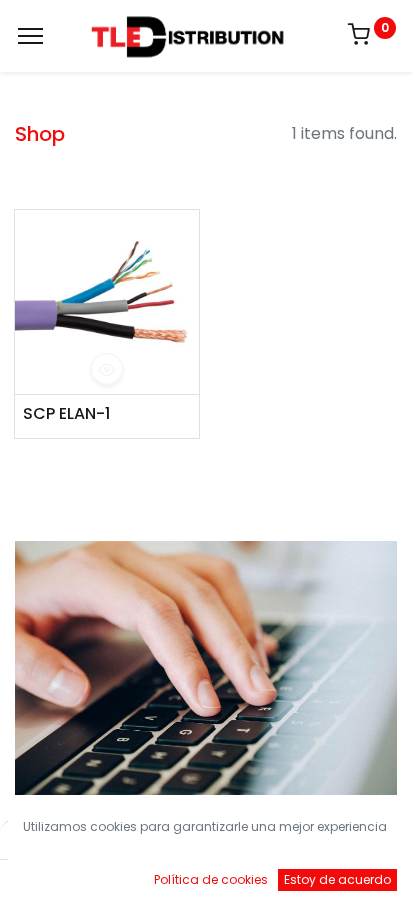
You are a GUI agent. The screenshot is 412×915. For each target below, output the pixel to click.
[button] (107, 369)
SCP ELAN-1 (66, 414)
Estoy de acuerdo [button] (337, 879)
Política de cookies (211, 879)
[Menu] (30, 36)
